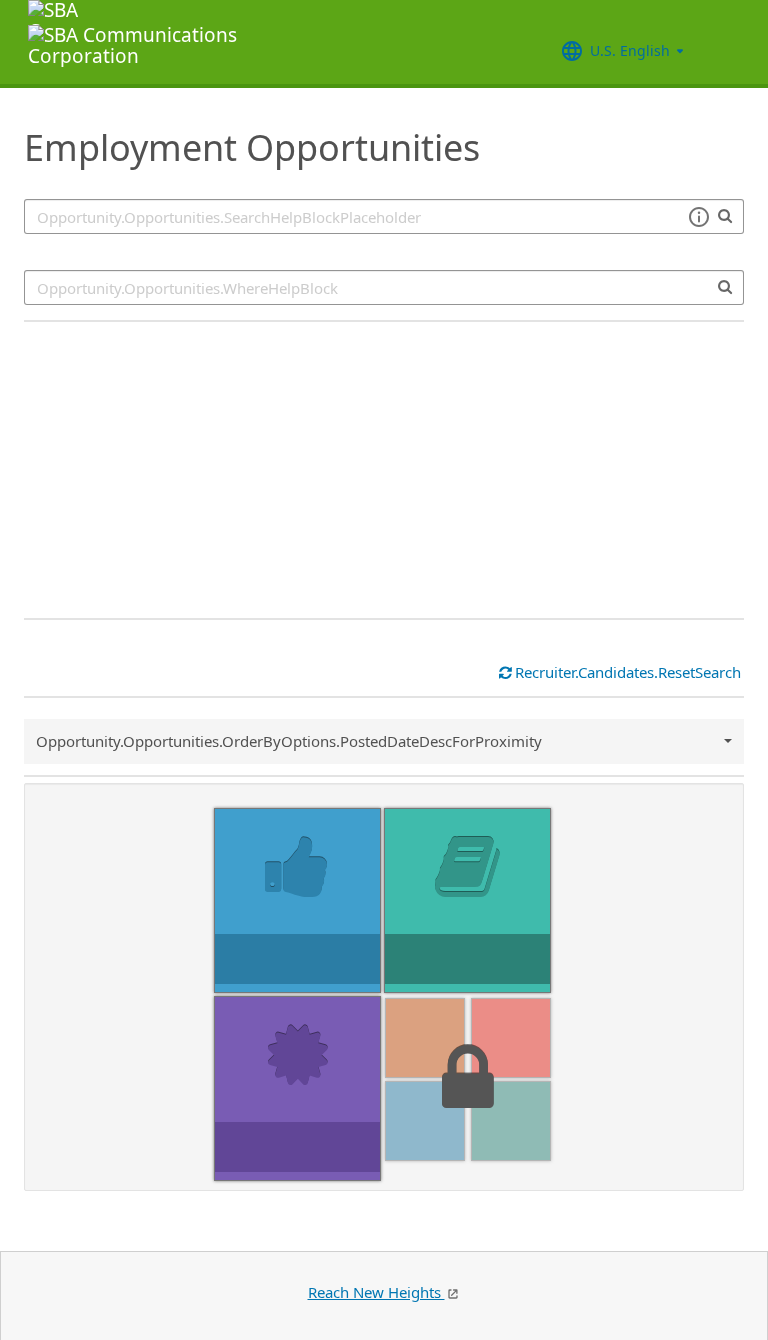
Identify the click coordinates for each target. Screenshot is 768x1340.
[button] (698, 217)
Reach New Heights (376, 1292)
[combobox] (384, 287)
